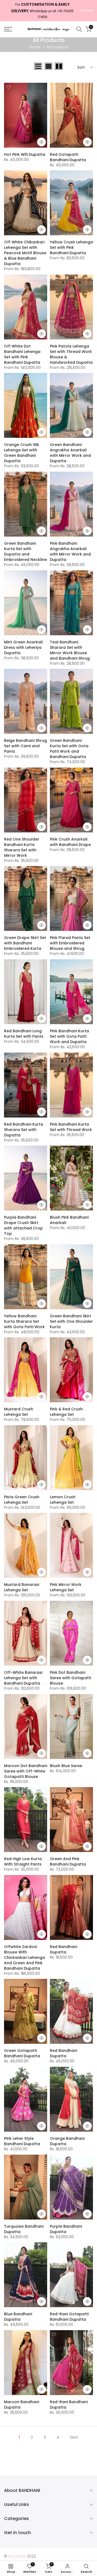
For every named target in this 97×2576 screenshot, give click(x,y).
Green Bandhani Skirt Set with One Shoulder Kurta (71, 1321)
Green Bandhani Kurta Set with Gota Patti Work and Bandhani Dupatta (69, 749)
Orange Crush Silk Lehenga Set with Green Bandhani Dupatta (22, 453)
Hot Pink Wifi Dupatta (25, 154)
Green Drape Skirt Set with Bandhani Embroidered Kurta (25, 943)
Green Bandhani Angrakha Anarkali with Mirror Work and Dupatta (70, 453)
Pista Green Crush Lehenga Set (22, 1500)
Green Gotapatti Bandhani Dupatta (22, 2053)
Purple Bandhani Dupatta (66, 2229)
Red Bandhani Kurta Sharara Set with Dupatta (24, 1130)
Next (74, 2437)
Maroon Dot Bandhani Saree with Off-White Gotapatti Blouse (26, 1771)
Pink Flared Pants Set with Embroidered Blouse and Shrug (70, 943)
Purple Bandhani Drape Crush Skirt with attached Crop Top (23, 1225)
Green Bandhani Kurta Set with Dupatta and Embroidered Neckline (25, 551)
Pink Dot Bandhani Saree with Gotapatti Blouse (70, 1678)
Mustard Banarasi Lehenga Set (22, 1587)
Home (35, 47)
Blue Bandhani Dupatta (18, 2317)
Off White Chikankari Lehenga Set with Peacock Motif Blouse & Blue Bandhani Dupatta (25, 253)
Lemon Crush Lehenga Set (63, 1500)
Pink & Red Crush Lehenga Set (66, 1412)
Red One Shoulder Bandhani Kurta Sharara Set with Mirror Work (22, 847)
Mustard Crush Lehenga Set (19, 1412)
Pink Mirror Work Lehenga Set (66, 1587)
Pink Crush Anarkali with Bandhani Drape (70, 842)
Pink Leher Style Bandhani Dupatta (22, 2141)
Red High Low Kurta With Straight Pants (23, 1861)
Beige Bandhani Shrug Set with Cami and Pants (25, 746)
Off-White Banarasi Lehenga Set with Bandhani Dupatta (23, 1678)
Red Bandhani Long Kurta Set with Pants (24, 1034)
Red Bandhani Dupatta (63, 1949)
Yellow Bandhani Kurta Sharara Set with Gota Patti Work (24, 1321)
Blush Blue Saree (66, 1766)
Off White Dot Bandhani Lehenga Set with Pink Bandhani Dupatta (22, 354)
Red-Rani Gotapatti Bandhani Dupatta (69, 2317)
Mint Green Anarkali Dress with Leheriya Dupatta (23, 647)
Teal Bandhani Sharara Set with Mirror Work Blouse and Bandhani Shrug (70, 650)
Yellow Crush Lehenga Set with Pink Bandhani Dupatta (71, 247)
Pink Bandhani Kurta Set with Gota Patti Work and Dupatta (69, 1036)
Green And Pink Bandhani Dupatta (68, 1861)
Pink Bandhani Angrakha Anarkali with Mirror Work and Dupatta (70, 551)
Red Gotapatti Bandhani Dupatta (68, 157)
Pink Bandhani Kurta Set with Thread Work (71, 1127)
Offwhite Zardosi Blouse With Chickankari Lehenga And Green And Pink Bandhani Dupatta (25, 1957)
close (88, 11)
